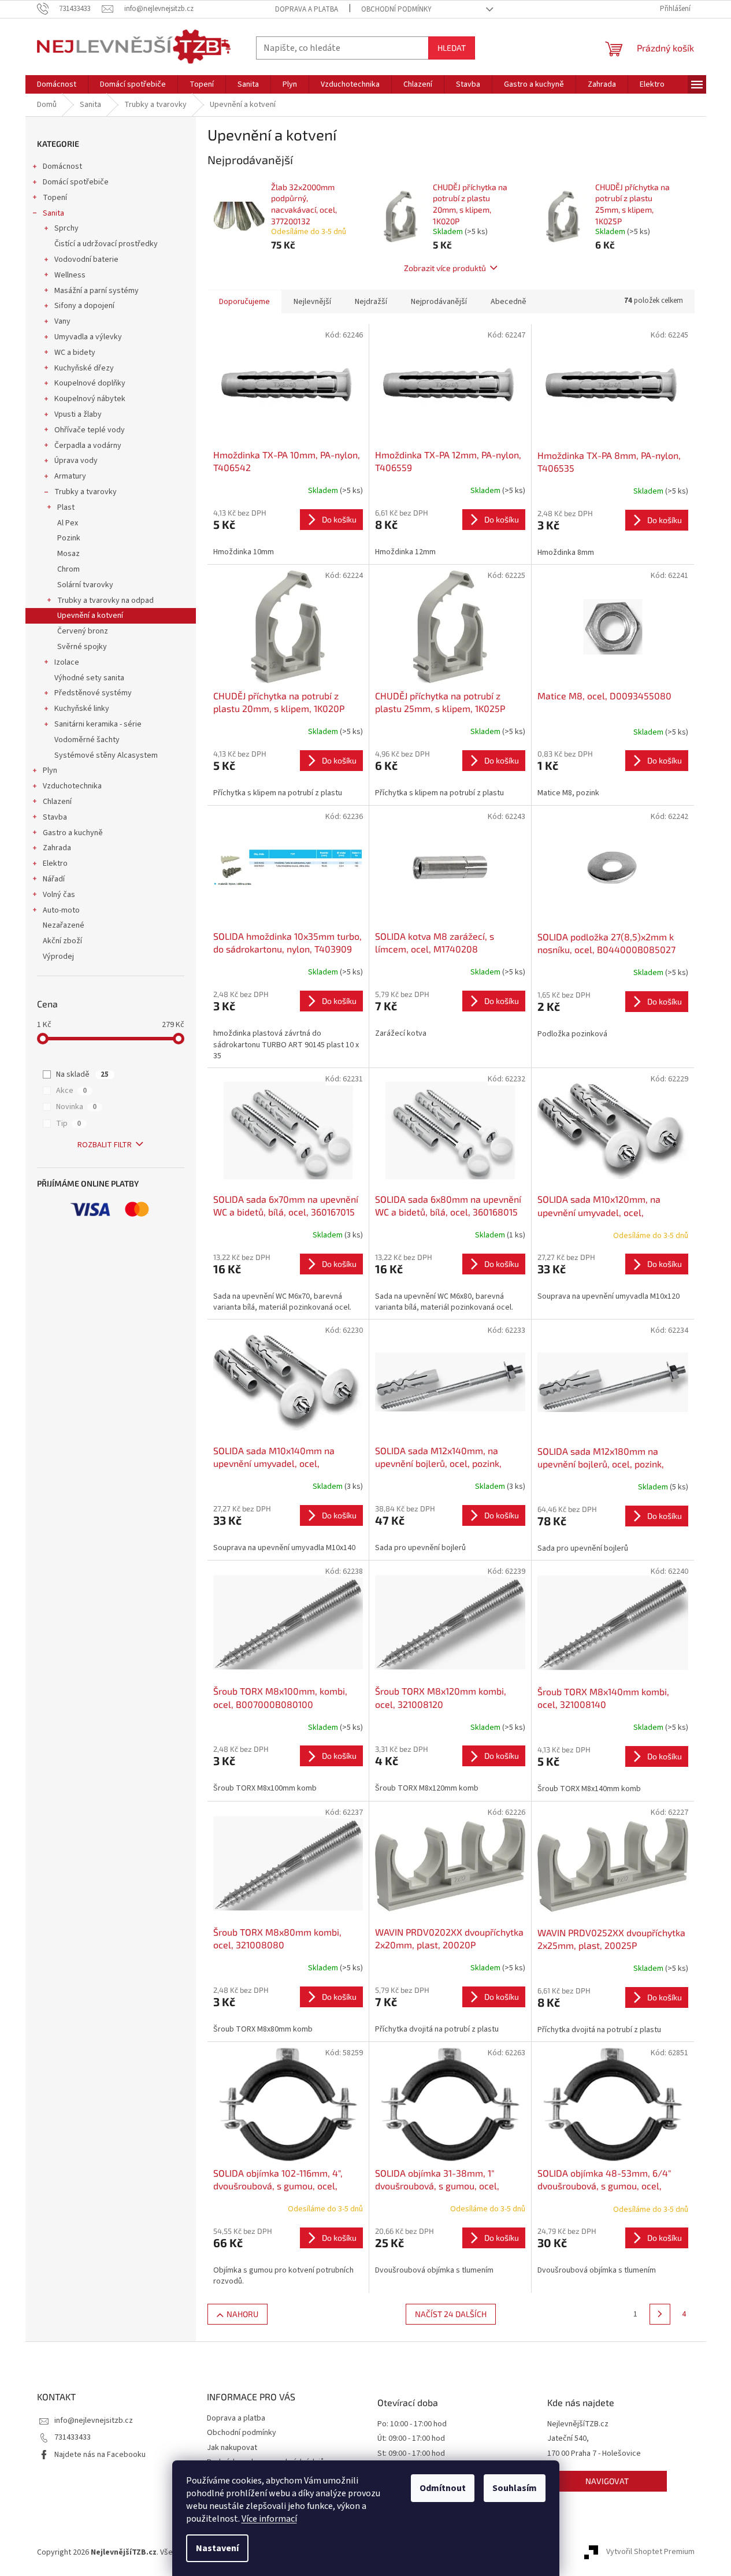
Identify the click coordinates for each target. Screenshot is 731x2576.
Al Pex (68, 523)
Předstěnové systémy (93, 693)
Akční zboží (62, 941)
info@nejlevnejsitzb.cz (94, 2421)
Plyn (50, 770)
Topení (55, 198)
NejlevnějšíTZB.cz (578, 2424)
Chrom (68, 569)
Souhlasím (515, 2488)
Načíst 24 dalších (451, 2314)
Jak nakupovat (232, 2448)
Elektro (55, 863)
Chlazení (57, 802)
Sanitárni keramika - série (98, 724)
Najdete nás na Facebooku (100, 2455)
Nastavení (217, 2548)
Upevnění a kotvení (90, 616)
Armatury (70, 476)
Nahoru (242, 2314)
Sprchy (66, 228)
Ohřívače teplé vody (90, 430)
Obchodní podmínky (396, 9)
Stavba (55, 817)
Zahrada (57, 848)
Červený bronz (83, 631)
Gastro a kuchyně (73, 833)
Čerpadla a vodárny (88, 446)
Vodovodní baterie (86, 260)
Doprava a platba (307, 9)
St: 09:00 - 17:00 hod (411, 2454)
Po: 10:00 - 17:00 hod (412, 2424)
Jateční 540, (568, 2439)
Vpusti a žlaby (78, 414)
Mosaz (68, 554)
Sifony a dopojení (84, 306)
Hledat (452, 48)
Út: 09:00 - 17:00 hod (411, 2439)
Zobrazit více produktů (445, 268)
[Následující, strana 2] (660, 2314)
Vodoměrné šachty (87, 740)
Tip (68, 1124)
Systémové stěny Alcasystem (106, 755)
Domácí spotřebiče (76, 182)
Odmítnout (443, 2488)
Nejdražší (371, 302)
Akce (71, 1091)
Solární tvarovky (85, 585)
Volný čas (59, 895)
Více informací (269, 2519)
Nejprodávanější (439, 302)
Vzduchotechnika (72, 786)
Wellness (70, 275)
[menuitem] (57, 84)
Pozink (69, 538)
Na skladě (82, 1074)
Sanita (53, 213)
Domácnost (62, 166)
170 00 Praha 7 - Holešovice (594, 2454)
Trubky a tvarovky (86, 492)
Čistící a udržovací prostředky (106, 244)
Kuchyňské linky (82, 709)
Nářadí (54, 879)
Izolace (67, 662)
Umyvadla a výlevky (88, 337)
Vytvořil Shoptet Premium (650, 2552)
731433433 (73, 2437)
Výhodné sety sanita (89, 678)
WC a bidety (75, 353)
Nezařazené (64, 925)
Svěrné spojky (82, 647)
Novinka (76, 1107)
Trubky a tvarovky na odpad (105, 601)
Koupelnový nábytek (90, 399)
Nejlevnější (312, 302)
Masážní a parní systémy (97, 291)
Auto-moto (61, 910)
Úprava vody (76, 461)
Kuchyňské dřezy (84, 368)
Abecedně (509, 302)
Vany (62, 321)
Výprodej (58, 957)
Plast (66, 507)
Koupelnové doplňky (90, 383)
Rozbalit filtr (105, 1145)
